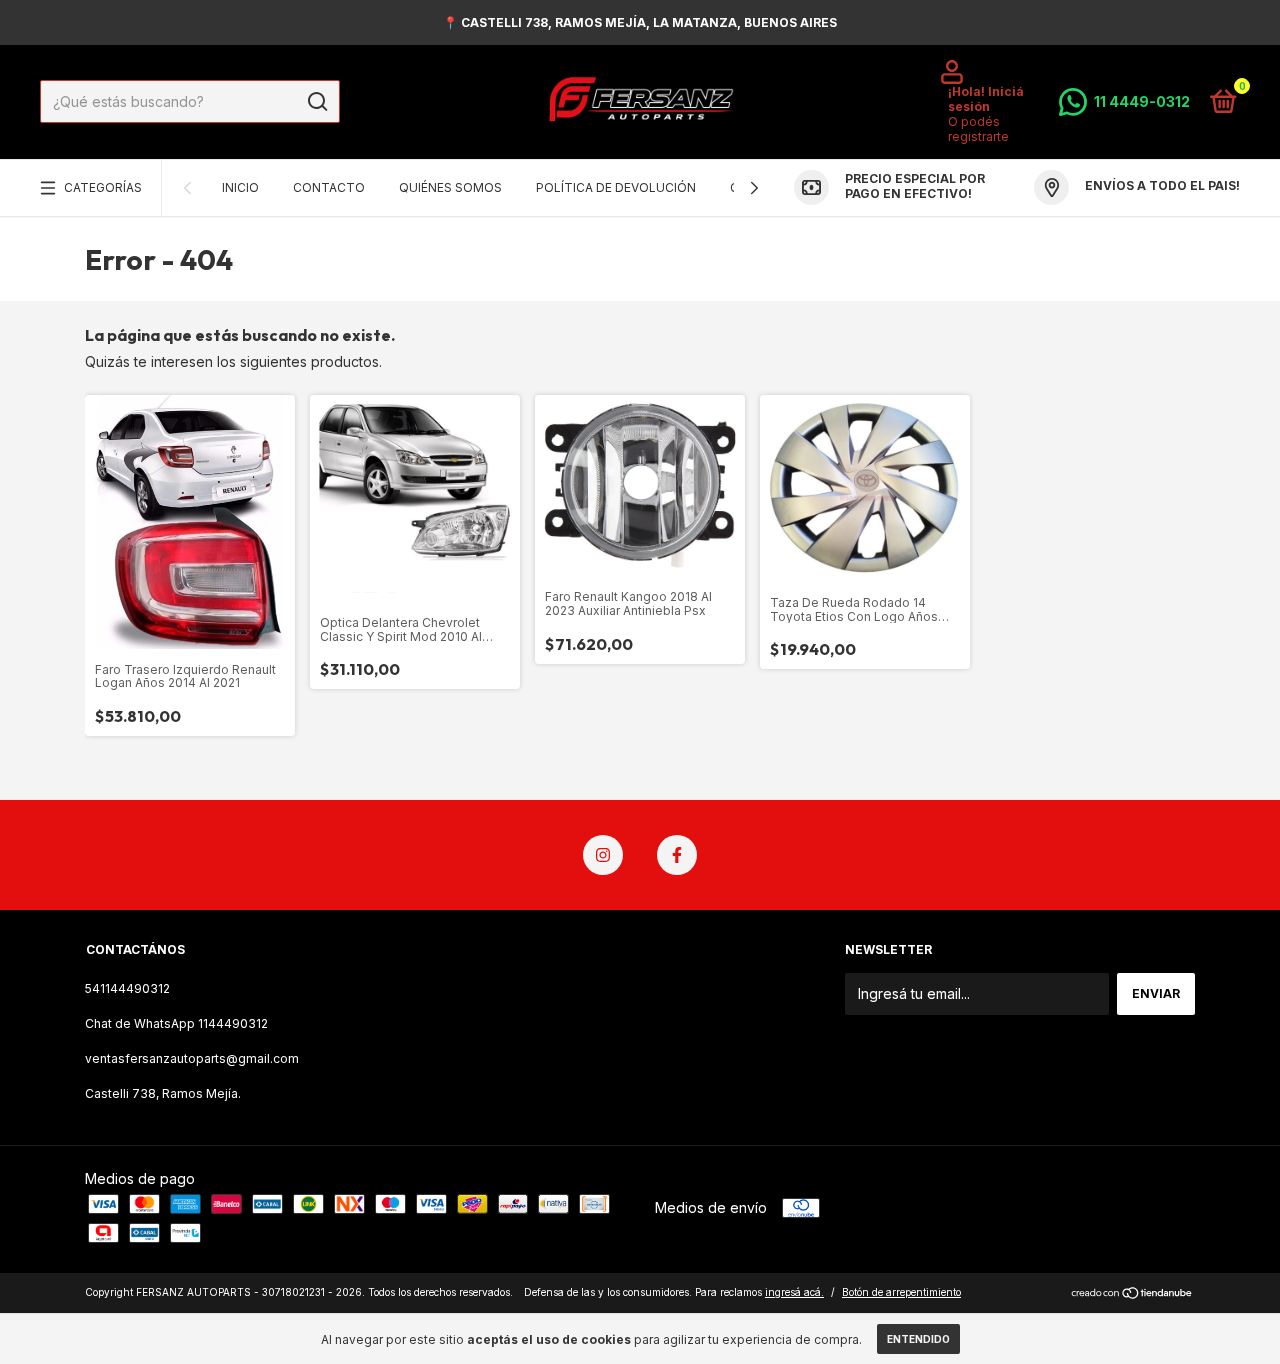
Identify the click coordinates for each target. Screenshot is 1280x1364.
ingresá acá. (794, 1292)
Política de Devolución (616, 188)
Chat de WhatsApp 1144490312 (176, 1023)
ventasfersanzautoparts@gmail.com (192, 1058)
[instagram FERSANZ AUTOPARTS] (603, 855)
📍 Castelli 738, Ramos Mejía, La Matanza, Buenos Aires (640, 22)
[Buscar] (316, 102)
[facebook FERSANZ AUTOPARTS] (677, 855)
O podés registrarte (978, 129)
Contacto (329, 188)
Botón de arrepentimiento (901, 1292)
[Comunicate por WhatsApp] (1124, 102)
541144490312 (127, 988)
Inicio (240, 188)
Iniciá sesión (986, 99)
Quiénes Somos (450, 188)
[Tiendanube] (1132, 1294)
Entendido (918, 1339)
